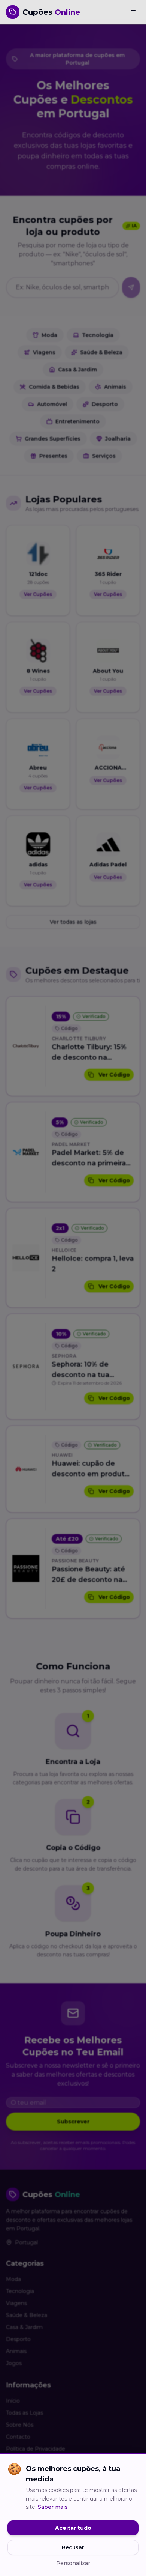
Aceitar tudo (73, 2528)
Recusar (73, 2547)
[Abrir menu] (133, 12)
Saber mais (53, 2507)
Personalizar (73, 2563)
